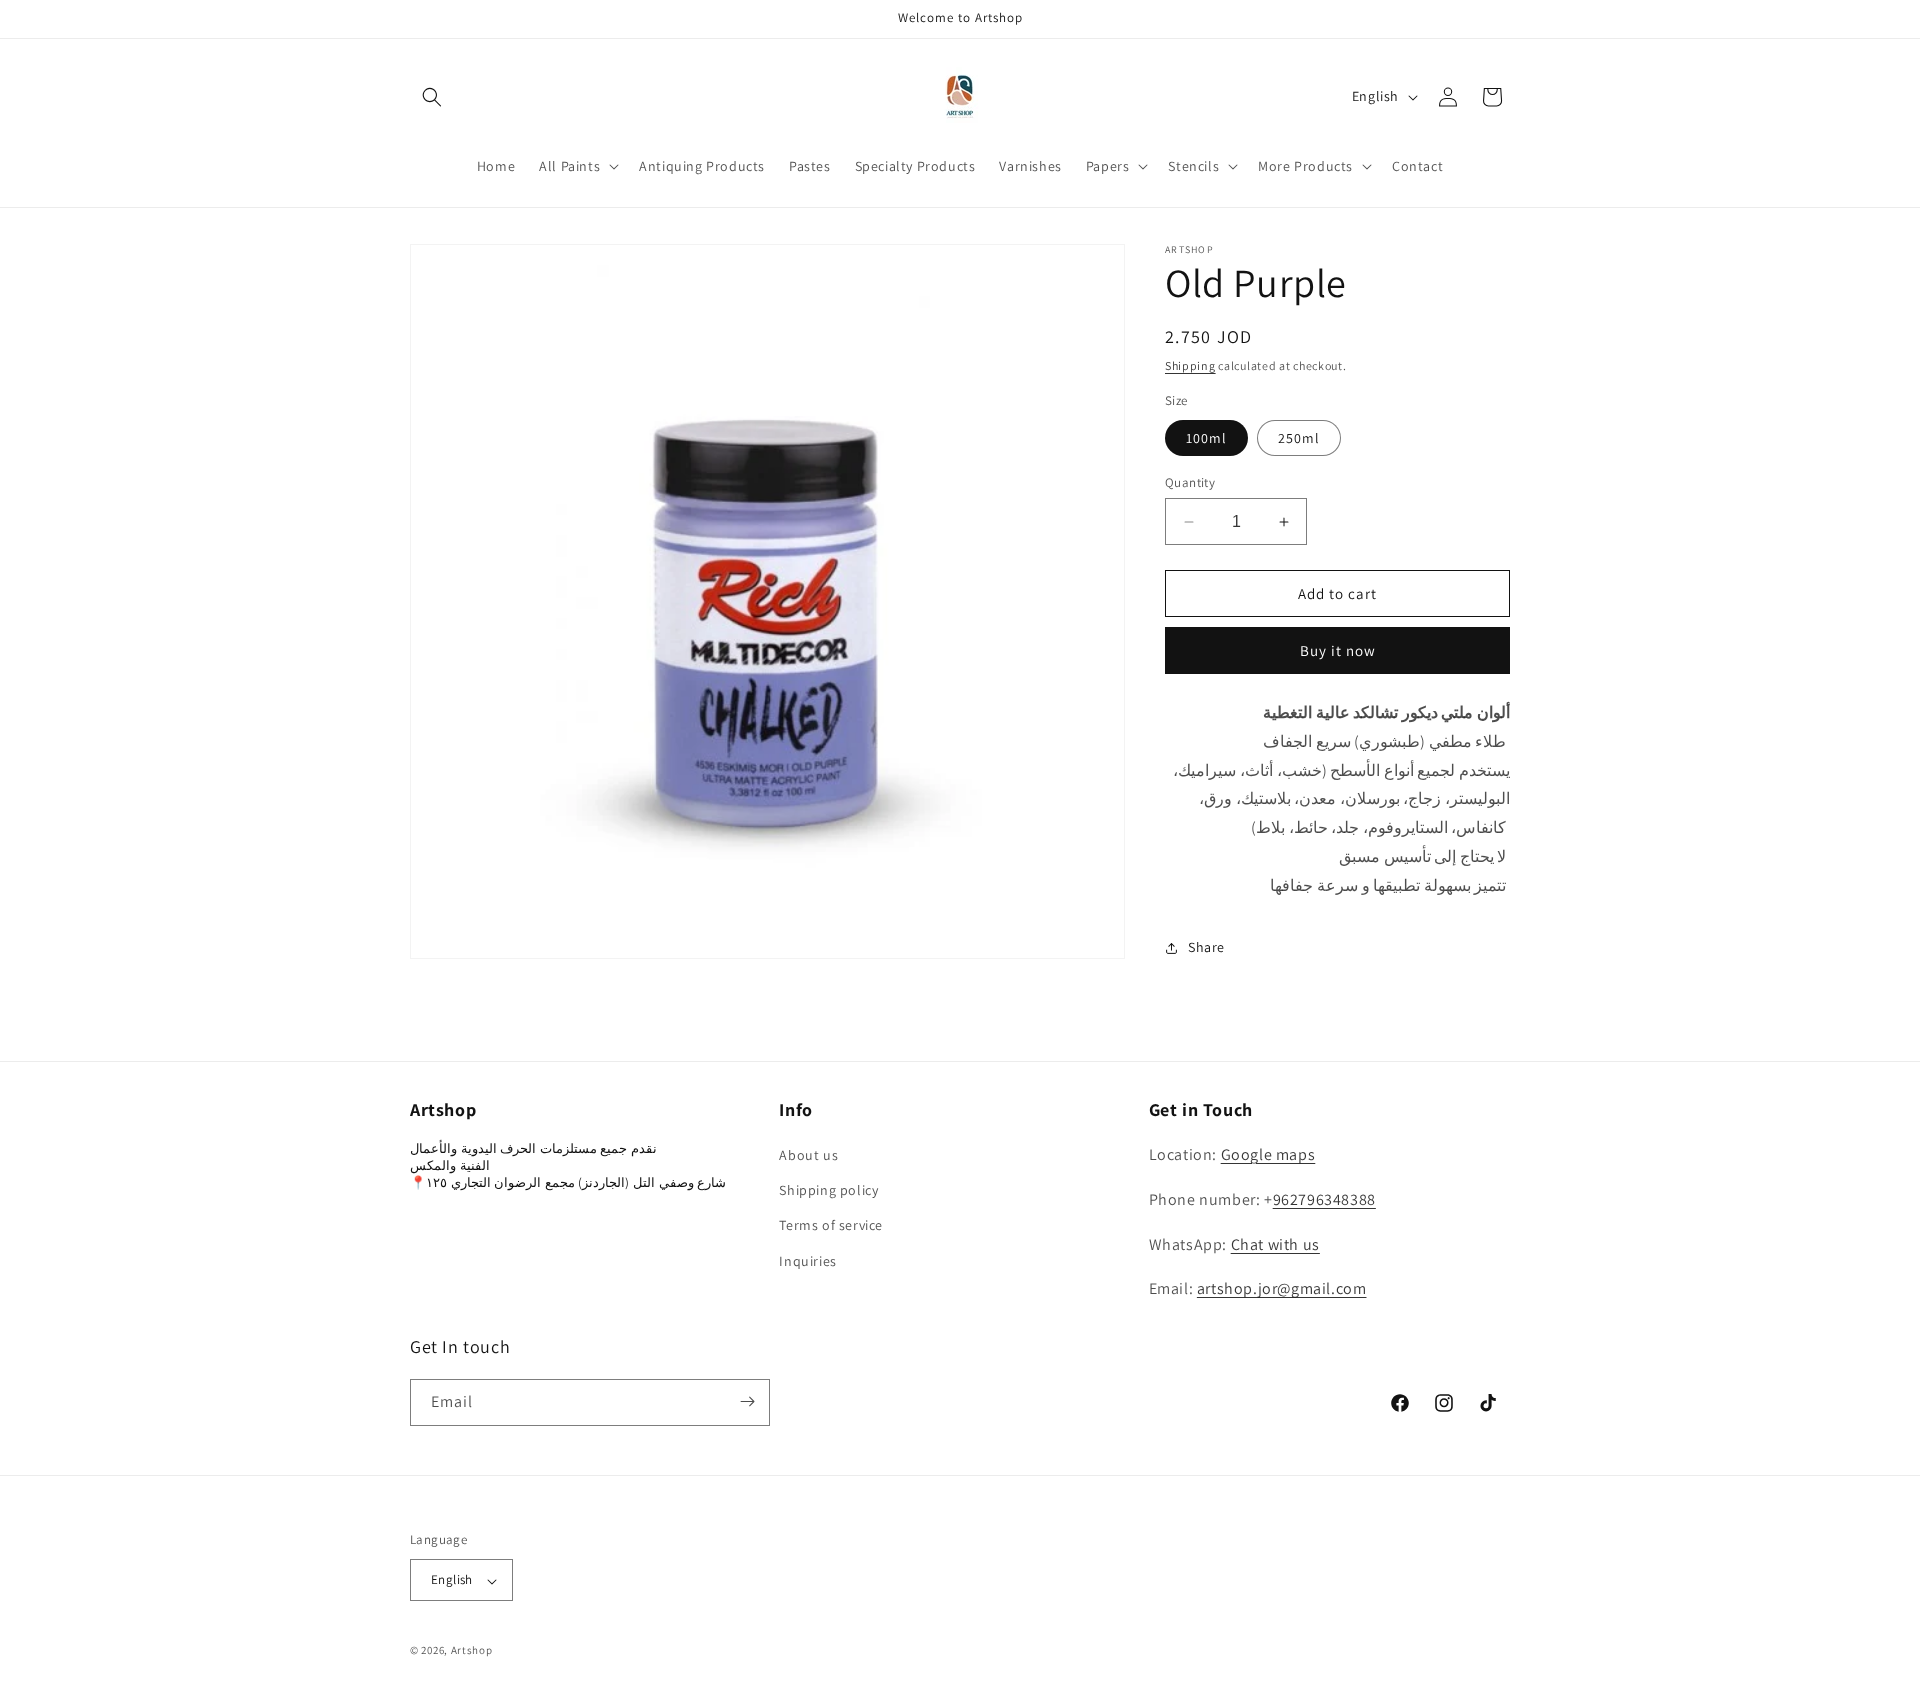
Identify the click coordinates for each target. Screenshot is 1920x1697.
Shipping (1190, 365)
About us (808, 1156)
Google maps (1268, 1155)
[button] (432, 97)
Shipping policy (828, 1191)
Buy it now (1338, 650)
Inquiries (807, 1261)
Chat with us (1275, 1244)
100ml (1206, 438)
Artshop (472, 1651)
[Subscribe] (747, 1401)
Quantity (1190, 482)
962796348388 (1324, 1199)
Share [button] (1206, 947)
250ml (1299, 438)
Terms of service (831, 1226)
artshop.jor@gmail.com (1282, 1289)
